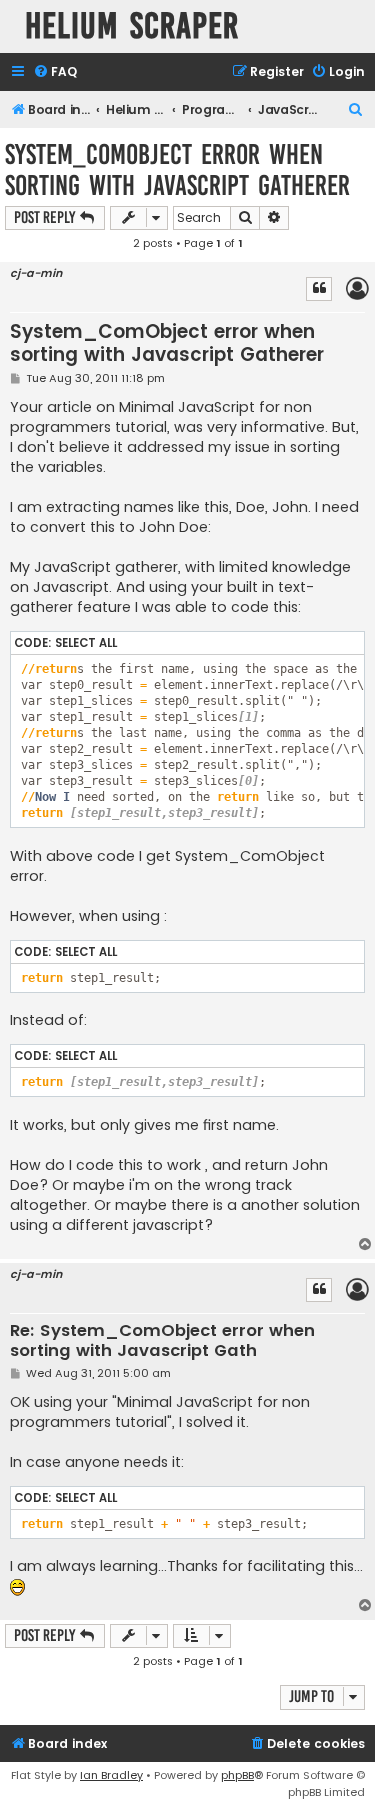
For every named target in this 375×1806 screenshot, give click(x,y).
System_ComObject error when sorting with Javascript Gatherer (177, 170)
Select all (86, 643)
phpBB (237, 1775)
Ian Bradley (111, 1775)
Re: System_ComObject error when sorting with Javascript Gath (162, 1341)
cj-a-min (36, 273)
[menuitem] (55, 72)
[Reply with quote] (319, 289)
